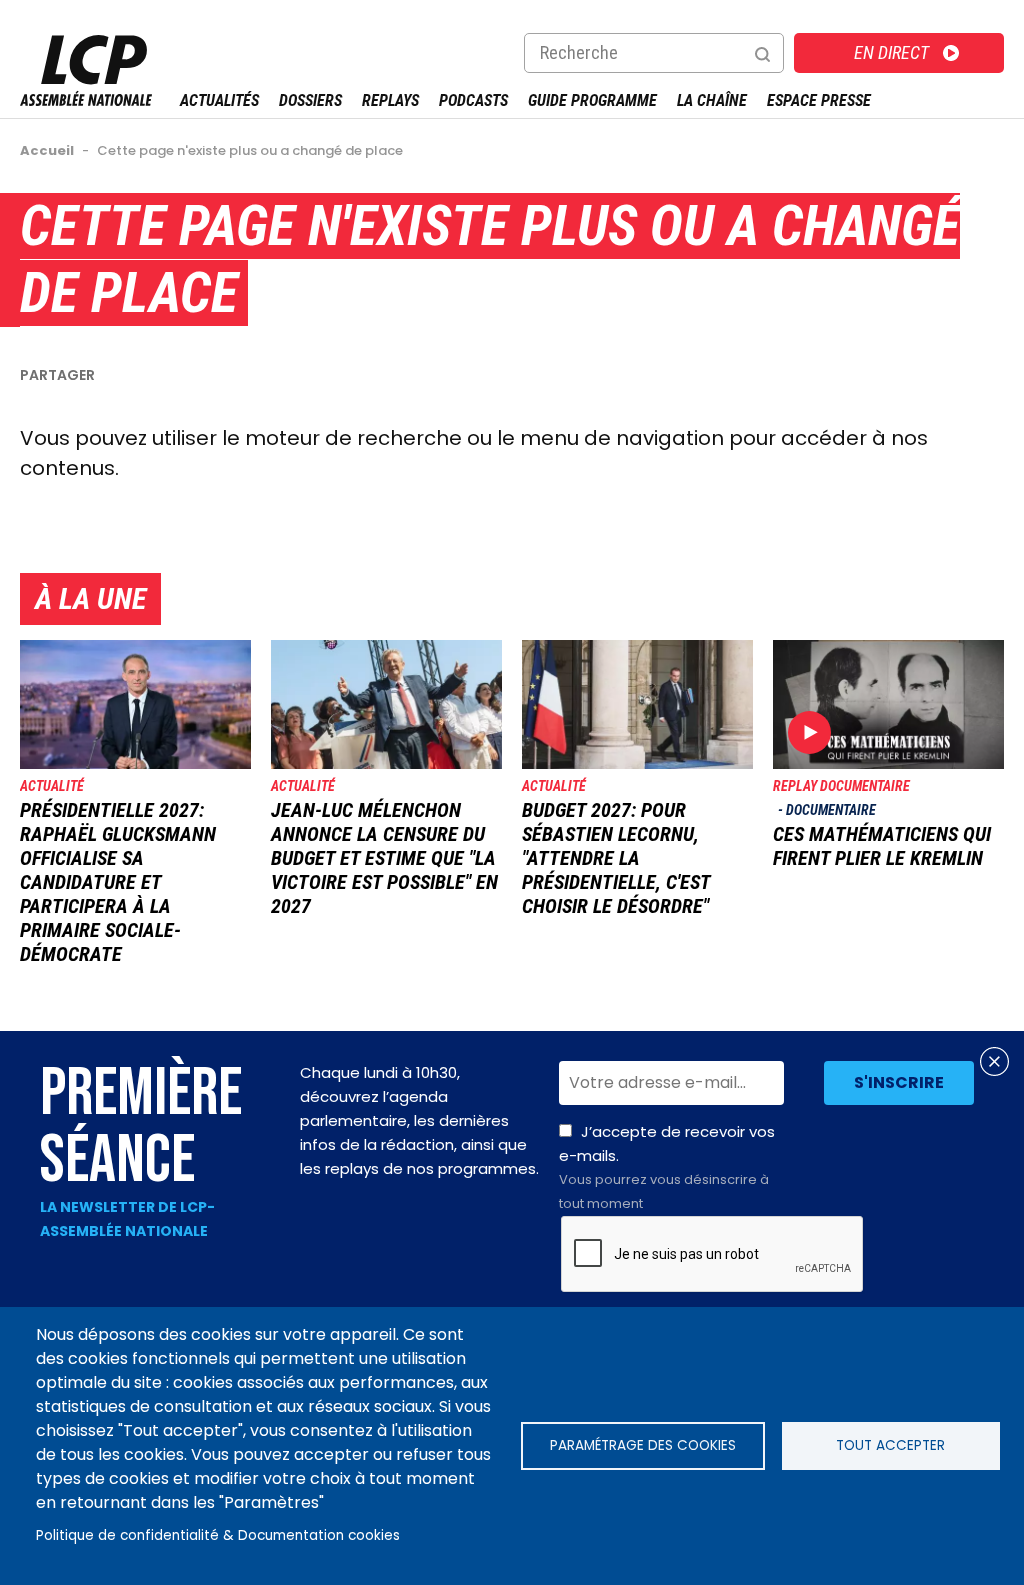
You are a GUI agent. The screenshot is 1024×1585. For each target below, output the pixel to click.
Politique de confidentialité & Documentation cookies (218, 1535)
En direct (891, 52)
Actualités (219, 100)
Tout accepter (890, 1445)
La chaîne (712, 100)
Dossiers (310, 100)
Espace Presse (819, 100)
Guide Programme (592, 100)
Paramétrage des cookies (643, 1445)
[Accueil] (86, 100)
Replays (390, 100)
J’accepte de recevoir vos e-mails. (667, 1167)
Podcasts (473, 100)
